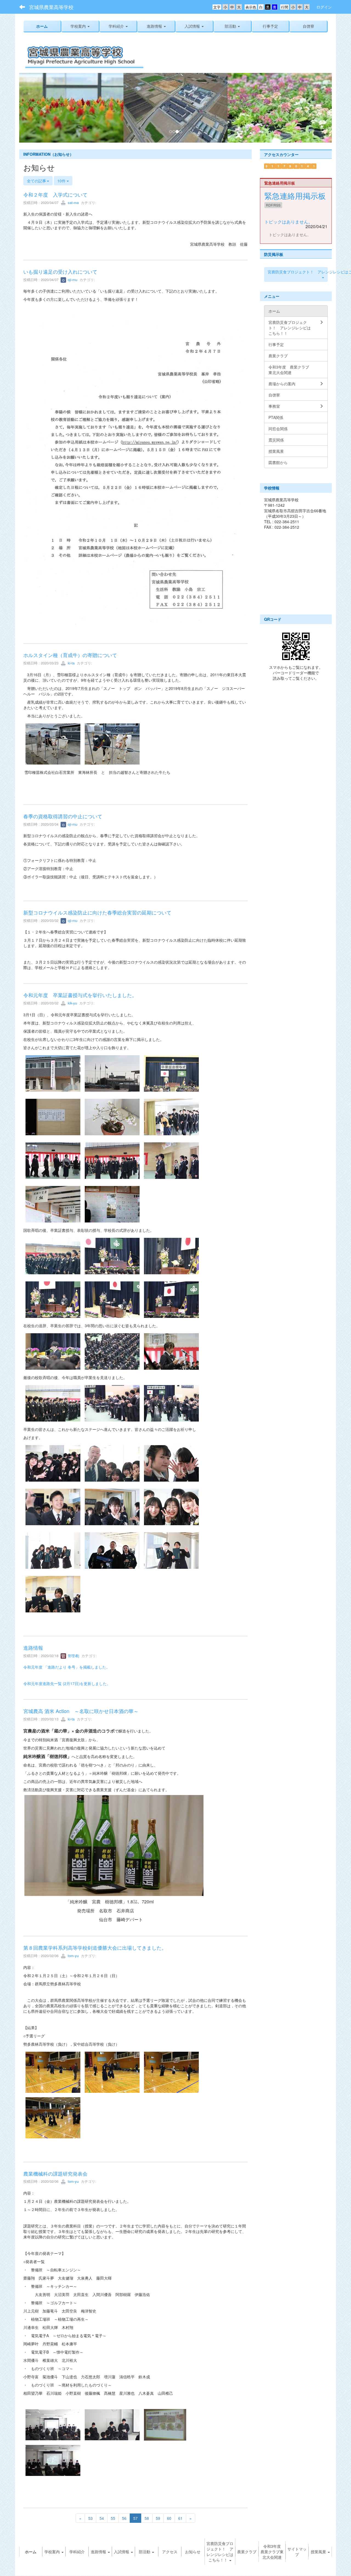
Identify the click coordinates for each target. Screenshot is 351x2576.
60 (169, 2519)
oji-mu (72, 280)
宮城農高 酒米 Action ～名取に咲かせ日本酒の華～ (81, 1711)
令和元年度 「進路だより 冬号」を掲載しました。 (67, 1668)
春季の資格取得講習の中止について (63, 816)
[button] (118, 26)
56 (124, 2519)
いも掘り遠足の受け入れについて (60, 272)
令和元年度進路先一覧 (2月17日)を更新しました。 (67, 1684)
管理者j (73, 1656)
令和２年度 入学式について (55, 195)
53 (90, 2519)
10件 (62, 181)
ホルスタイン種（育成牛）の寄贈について (70, 655)
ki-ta (71, 663)
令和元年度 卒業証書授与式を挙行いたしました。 (80, 995)
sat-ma (73, 203)
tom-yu (73, 1956)
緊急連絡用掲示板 (295, 196)
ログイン (324, 7)
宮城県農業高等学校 (51, 7)
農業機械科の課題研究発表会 (55, 2174)
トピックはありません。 (288, 222)
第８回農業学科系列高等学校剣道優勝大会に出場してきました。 (95, 1948)
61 (180, 2519)
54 (102, 2519)
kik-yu (72, 1003)
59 (158, 2519)
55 (113, 2519)
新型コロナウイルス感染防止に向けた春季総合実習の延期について (97, 913)
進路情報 (33, 1648)
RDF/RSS (273, 206)
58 (147, 2519)
